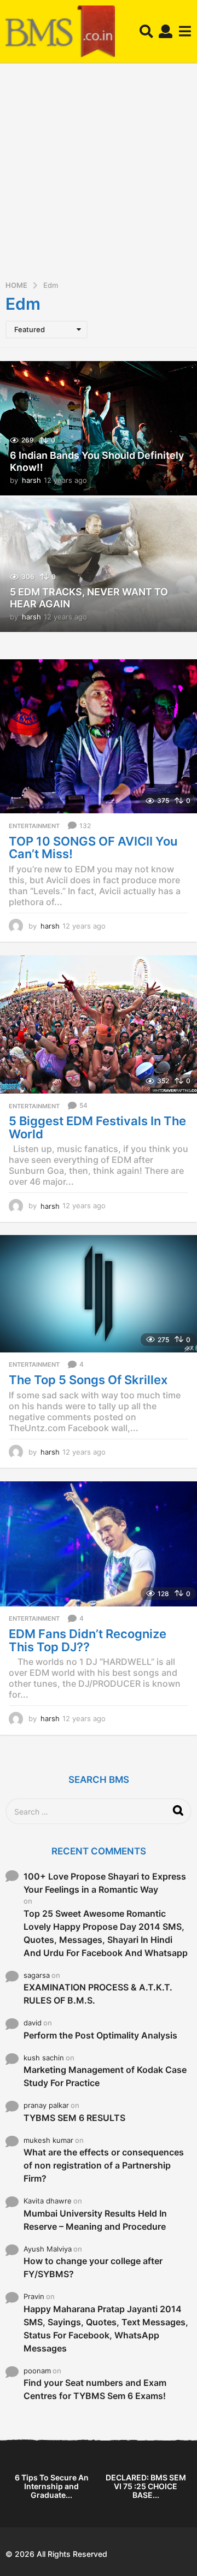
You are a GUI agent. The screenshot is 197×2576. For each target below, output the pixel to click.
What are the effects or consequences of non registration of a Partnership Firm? (104, 2165)
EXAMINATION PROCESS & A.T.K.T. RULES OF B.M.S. (98, 1994)
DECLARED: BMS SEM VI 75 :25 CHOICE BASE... (146, 2486)
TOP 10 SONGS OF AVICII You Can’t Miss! (93, 848)
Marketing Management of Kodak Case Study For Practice (105, 2076)
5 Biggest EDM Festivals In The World (97, 1127)
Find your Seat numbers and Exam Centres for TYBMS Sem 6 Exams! (95, 2389)
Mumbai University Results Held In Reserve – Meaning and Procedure (95, 2220)
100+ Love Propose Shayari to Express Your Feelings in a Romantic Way (105, 1883)
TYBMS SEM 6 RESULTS (74, 2118)
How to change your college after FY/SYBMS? (93, 2267)
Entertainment (34, 826)
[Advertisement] (99, 175)
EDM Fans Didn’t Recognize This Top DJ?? (88, 1640)
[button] (146, 32)
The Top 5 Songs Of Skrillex (88, 1380)
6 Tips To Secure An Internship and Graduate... (52, 2486)
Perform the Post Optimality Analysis (100, 2035)
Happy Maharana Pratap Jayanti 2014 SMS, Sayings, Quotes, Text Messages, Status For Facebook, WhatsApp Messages (106, 2329)
